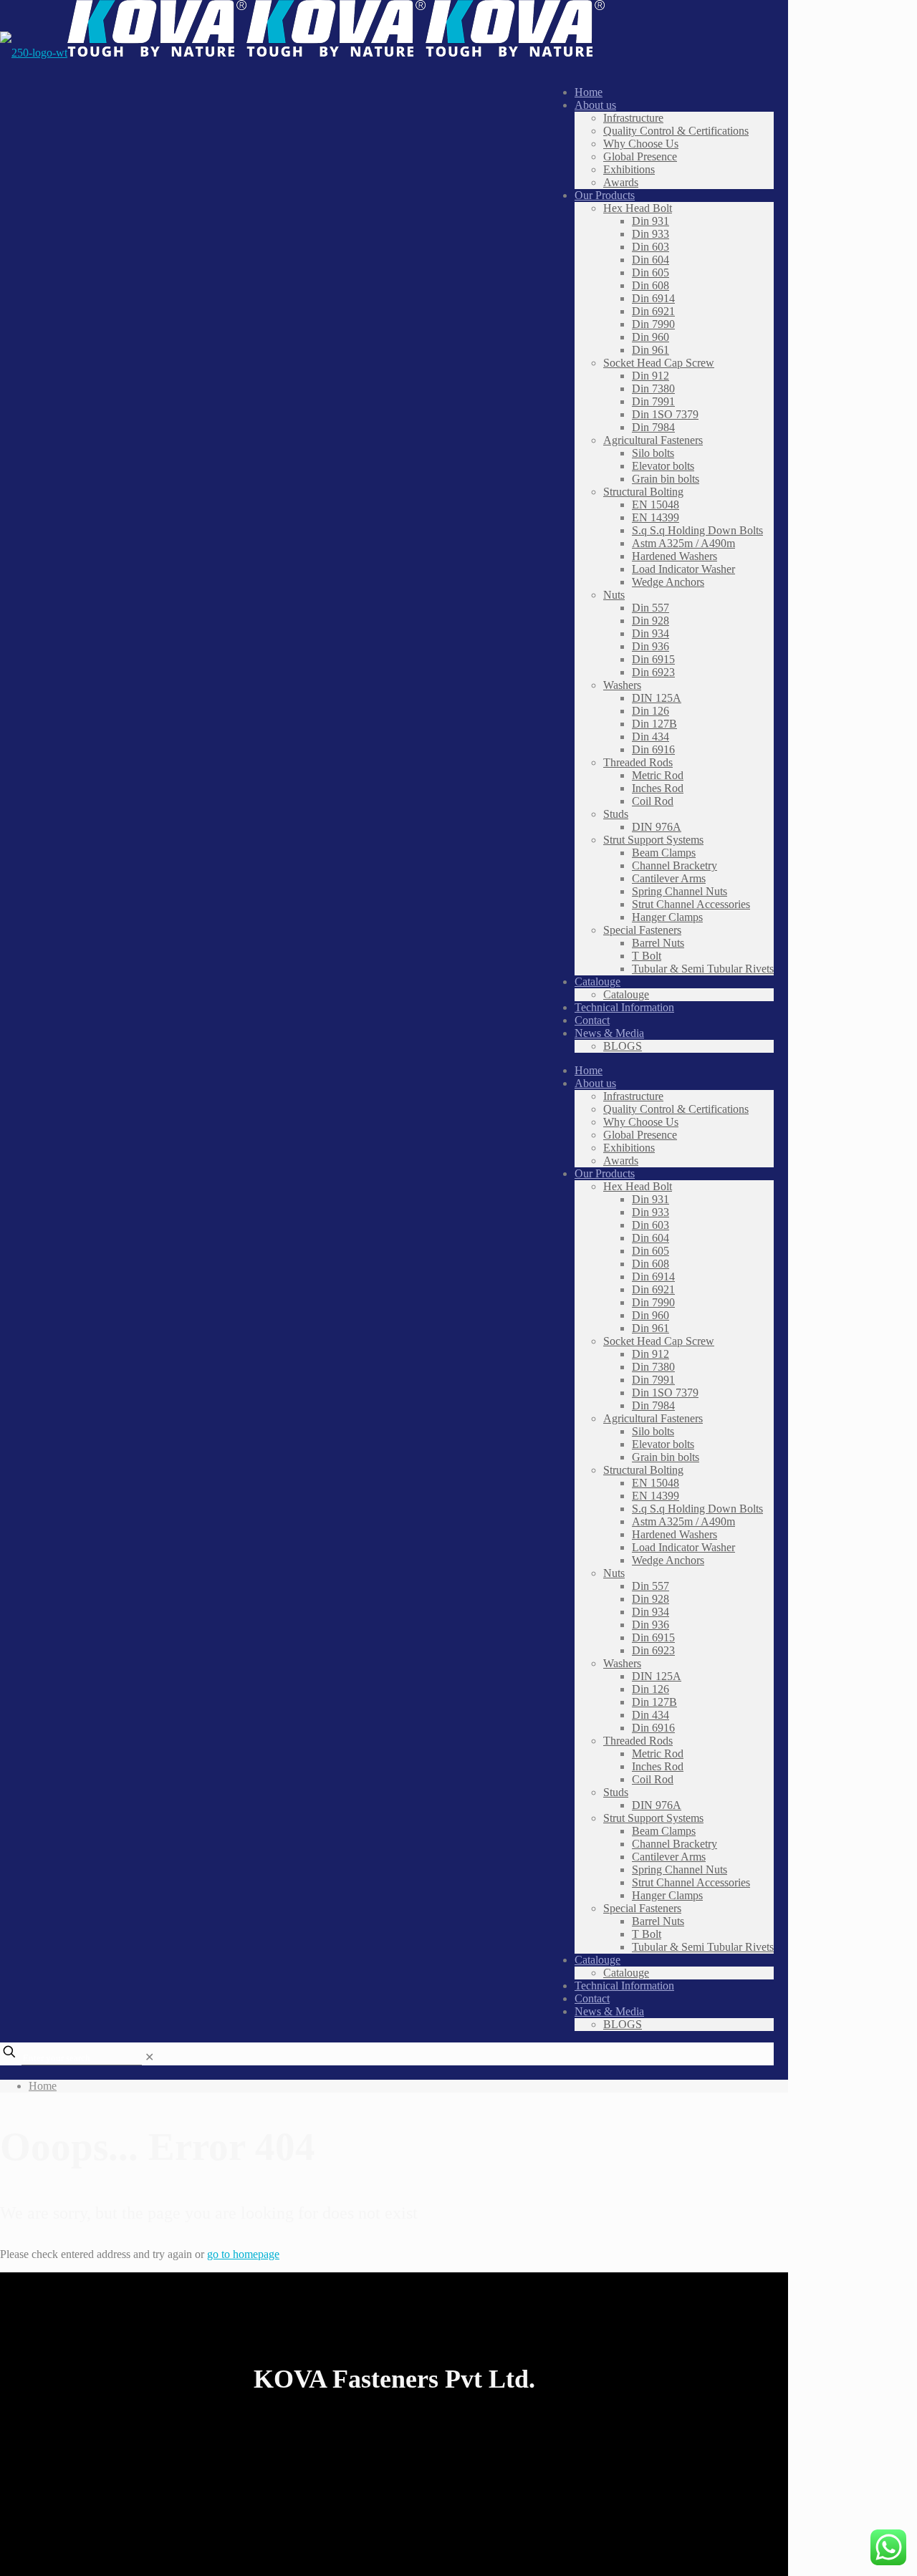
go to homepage (243, 2254)
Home (43, 2086)
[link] (149, 2057)
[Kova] (302, 53)
